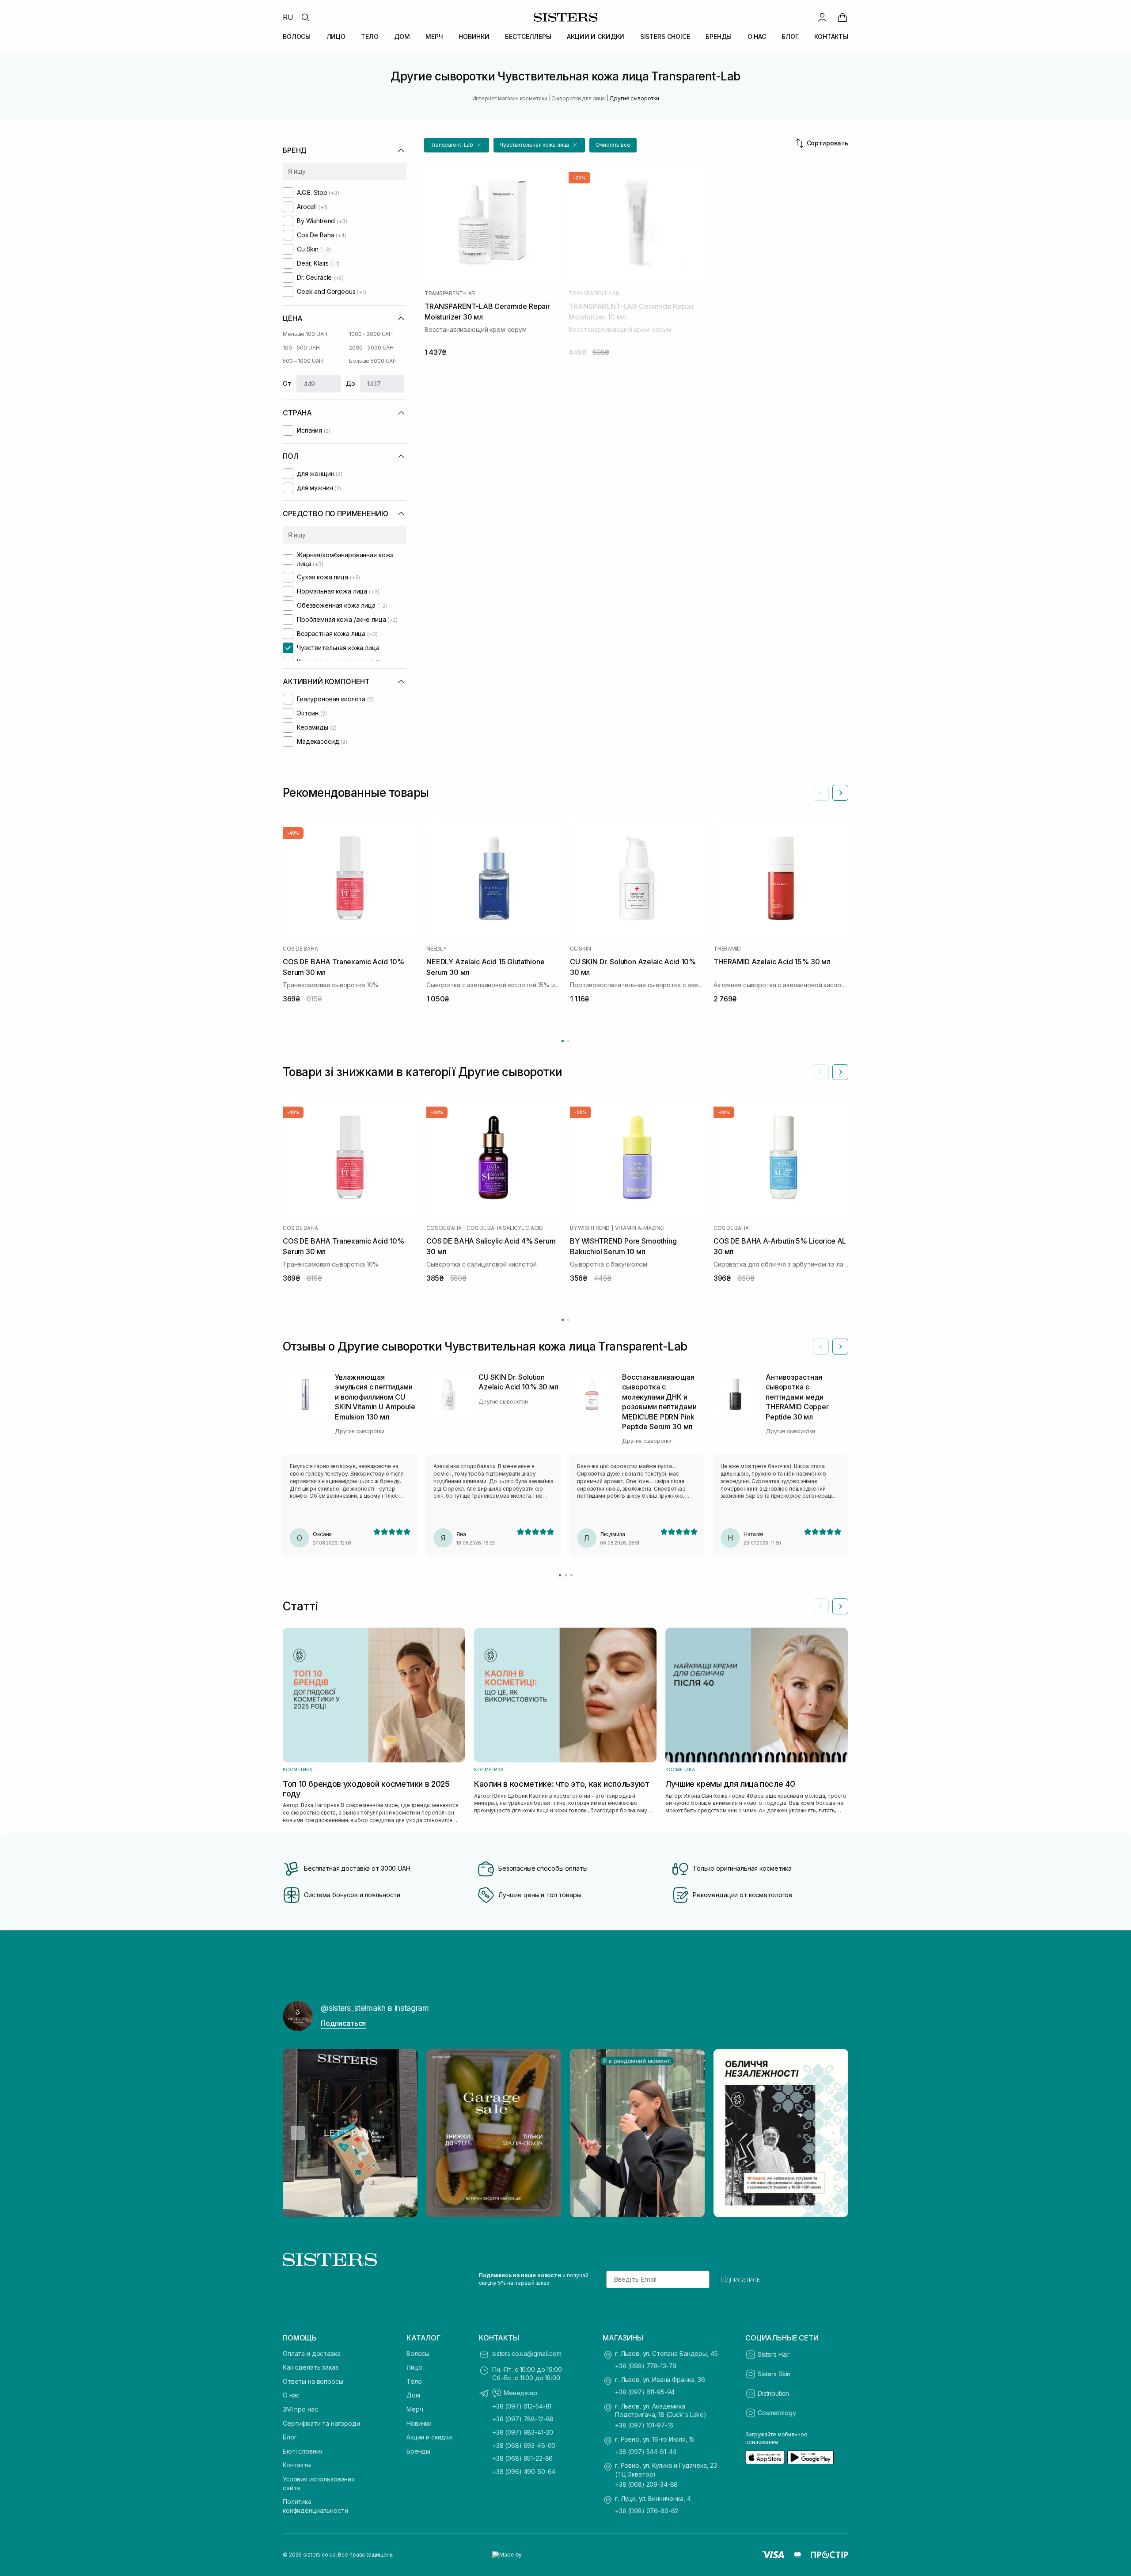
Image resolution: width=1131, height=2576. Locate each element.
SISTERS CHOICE (665, 36)
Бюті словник (303, 2451)
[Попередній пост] (298, 2133)
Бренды (418, 2451)
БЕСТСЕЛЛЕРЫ (528, 36)
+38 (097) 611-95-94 (645, 2392)
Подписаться (343, 2023)
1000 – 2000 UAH (371, 334)
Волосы (418, 2353)
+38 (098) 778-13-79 (646, 2366)
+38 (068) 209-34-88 (646, 2484)
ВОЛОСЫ (297, 36)
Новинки (419, 2423)
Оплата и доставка (312, 2353)
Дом (413, 2395)
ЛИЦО (336, 36)
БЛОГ (790, 36)
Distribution (773, 2393)
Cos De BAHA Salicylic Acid (505, 1228)
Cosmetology (777, 2413)
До (351, 383)
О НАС (757, 36)
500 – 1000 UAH (303, 361)
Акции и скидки (429, 2437)
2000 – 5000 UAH (371, 348)
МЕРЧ (434, 36)
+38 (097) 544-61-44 (646, 2452)
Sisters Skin (774, 2374)
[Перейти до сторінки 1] (563, 1041)
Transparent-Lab (450, 293)
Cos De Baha (300, 949)
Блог (290, 2437)
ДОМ (402, 36)
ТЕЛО (370, 36)
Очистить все (613, 145)
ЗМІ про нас (300, 2409)
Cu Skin (580, 949)
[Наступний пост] (833, 2133)
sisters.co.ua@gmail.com (527, 2353)
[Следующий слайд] (840, 793)
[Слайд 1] (560, 1575)
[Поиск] (305, 17)
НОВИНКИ (474, 36)
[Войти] (822, 17)
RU (288, 17)
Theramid (727, 949)
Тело (414, 2381)
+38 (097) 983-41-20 (523, 2432)
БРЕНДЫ (719, 36)
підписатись (741, 2279)
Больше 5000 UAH (373, 361)
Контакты (297, 2465)
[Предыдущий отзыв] (821, 1347)
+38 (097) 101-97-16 (644, 2425)
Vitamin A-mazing (640, 1228)
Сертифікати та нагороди (321, 2423)
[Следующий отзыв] (840, 1347)
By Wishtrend (590, 1228)
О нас (291, 2395)
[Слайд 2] (566, 1575)
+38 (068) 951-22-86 (522, 2458)
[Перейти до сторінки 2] (568, 1041)
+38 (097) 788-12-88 (523, 2419)
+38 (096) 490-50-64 (524, 2471)
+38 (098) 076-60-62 (647, 2511)
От (287, 383)
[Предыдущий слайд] (821, 793)
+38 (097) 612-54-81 (522, 2406)
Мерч (415, 2409)
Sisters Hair (774, 2354)
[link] (843, 17)
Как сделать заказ (311, 2367)
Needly (436, 949)
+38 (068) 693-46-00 (524, 2445)
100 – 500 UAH (301, 348)
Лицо (414, 2367)
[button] (457, 145)
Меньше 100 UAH (305, 334)
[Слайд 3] (571, 1575)
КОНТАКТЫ (831, 36)
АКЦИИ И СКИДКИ (596, 36)
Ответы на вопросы (313, 2381)
